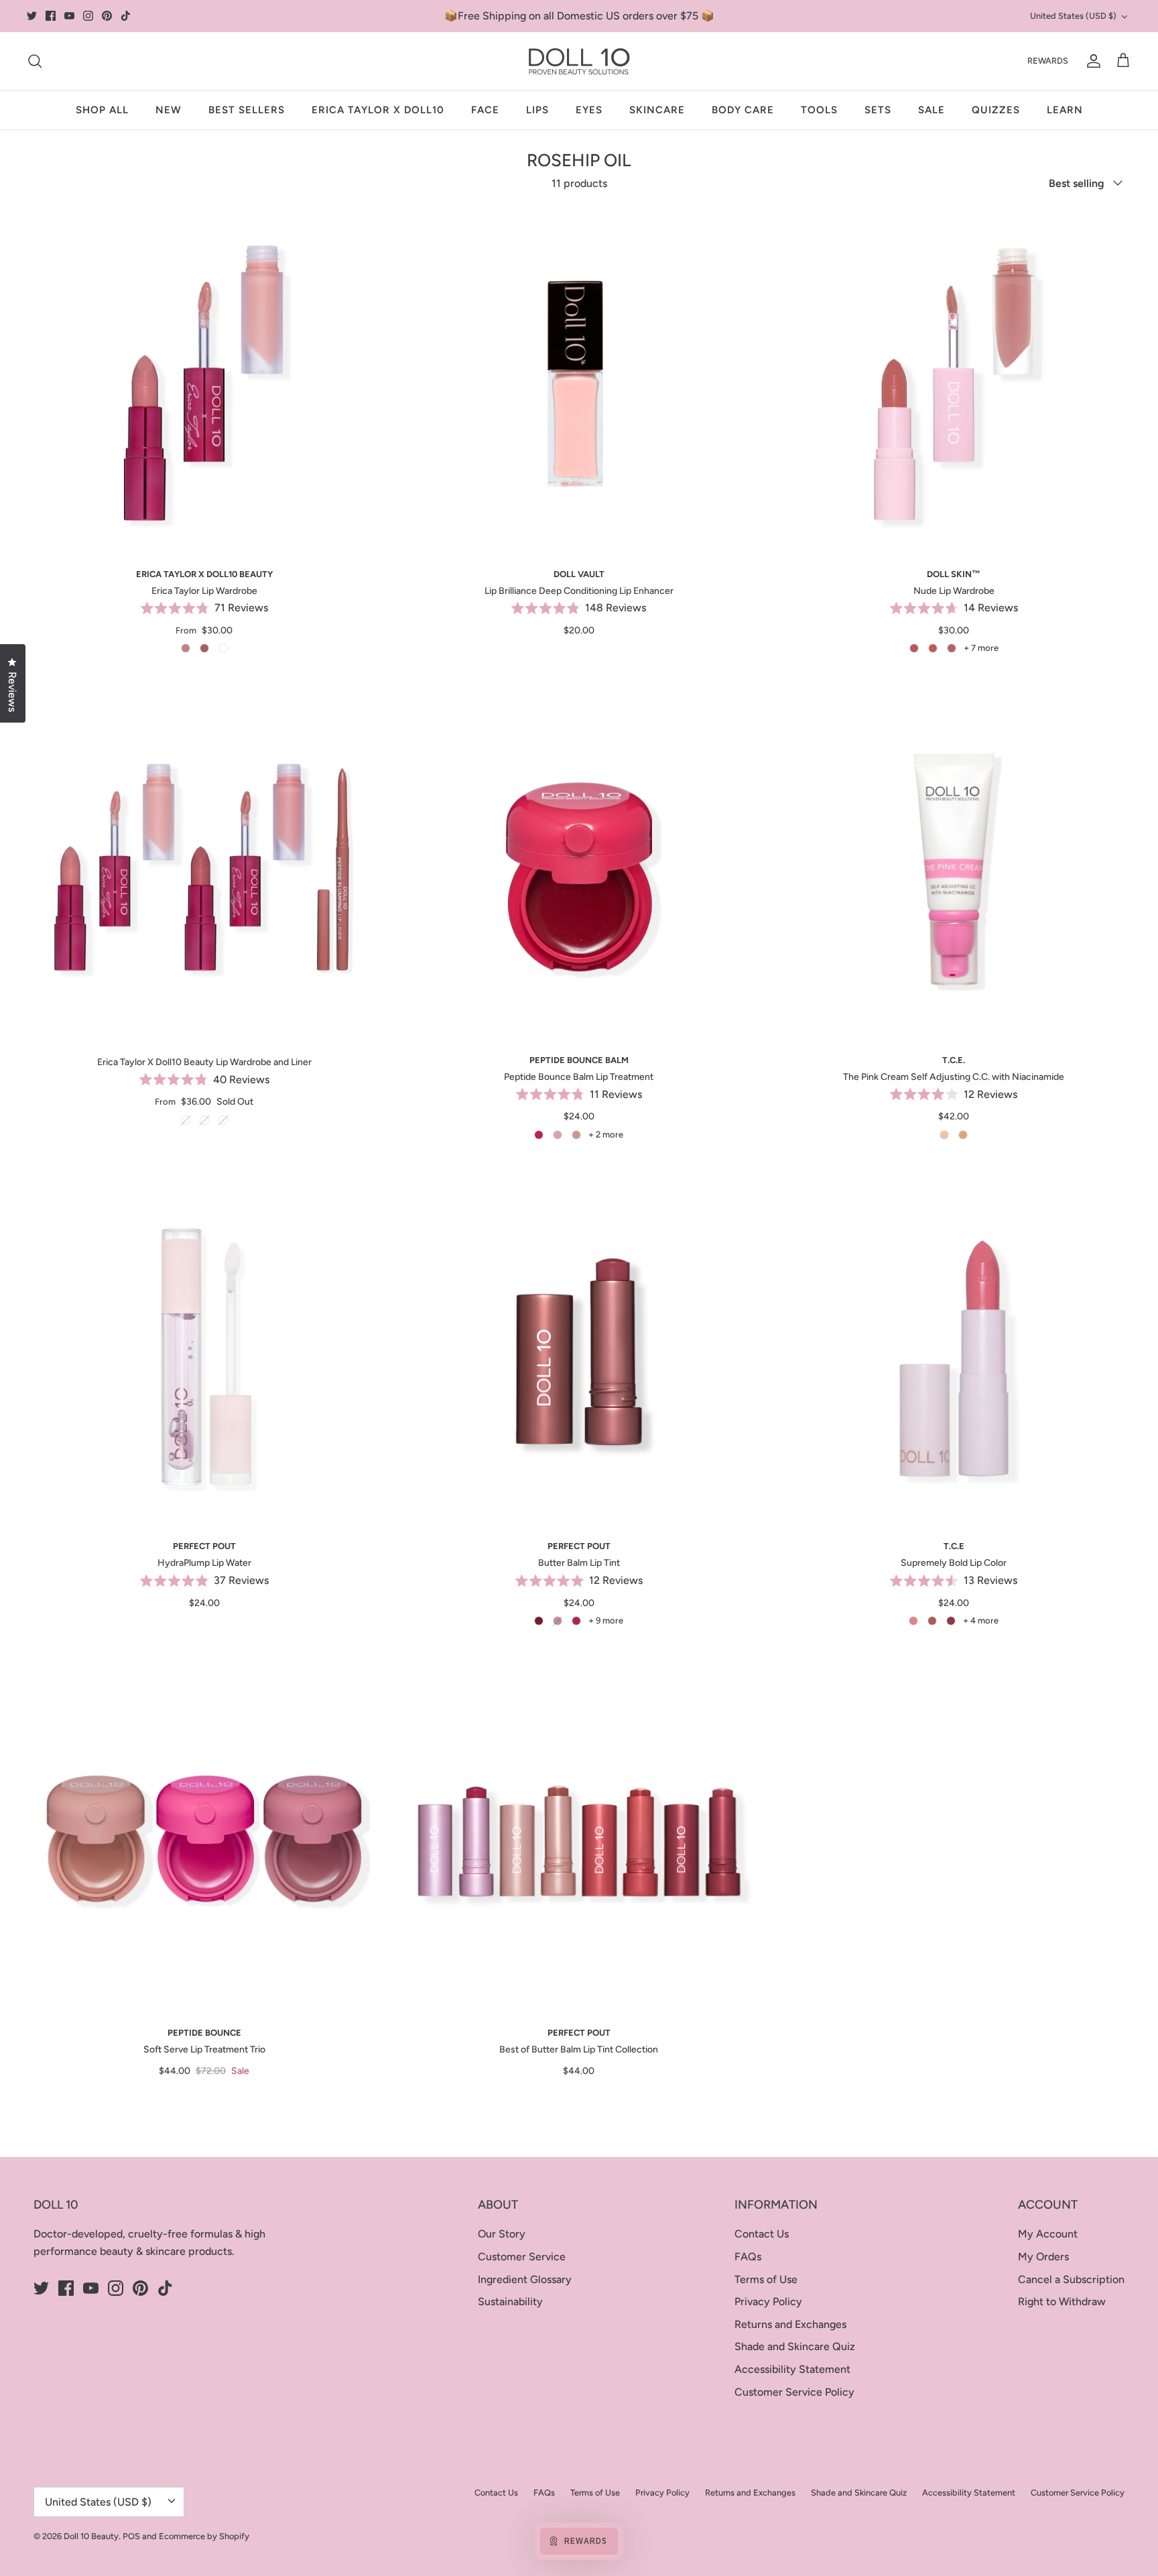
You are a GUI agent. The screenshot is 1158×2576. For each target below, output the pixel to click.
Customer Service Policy (794, 2392)
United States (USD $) (1073, 16)
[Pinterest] (107, 16)
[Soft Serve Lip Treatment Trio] (204, 1841)
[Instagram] (88, 16)
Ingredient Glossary (525, 2279)
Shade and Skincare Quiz (795, 2346)
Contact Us (762, 2234)
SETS (878, 110)
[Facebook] (51, 16)
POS (131, 2536)
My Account (1048, 2234)
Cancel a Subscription (1071, 2279)
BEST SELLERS (247, 110)
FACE (485, 110)
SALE (931, 110)
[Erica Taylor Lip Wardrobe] (204, 382)
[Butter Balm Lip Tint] (579, 1355)
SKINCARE (657, 110)
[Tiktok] (126, 16)
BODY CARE (743, 110)
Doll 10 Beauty (91, 2536)
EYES (589, 110)
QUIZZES (996, 110)
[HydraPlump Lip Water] (204, 1355)
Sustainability (510, 2302)
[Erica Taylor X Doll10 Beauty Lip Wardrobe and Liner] (204, 869)
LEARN (1065, 110)
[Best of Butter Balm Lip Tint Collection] (579, 1841)
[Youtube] (69, 16)
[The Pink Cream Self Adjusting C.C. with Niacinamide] (954, 869)
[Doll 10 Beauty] (579, 61)
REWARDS (1048, 61)
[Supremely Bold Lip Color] (954, 1355)
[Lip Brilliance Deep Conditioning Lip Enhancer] (579, 382)
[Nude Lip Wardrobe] (954, 382)
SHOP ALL (102, 110)
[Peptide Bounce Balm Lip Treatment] (579, 869)
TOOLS (819, 110)
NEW (169, 110)
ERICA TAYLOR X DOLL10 (378, 110)
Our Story (502, 2234)
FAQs (748, 2257)
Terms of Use (766, 2279)
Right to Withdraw (1062, 2302)
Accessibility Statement (792, 2369)
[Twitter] (32, 16)
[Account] (1091, 61)
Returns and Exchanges (790, 2324)
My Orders (1043, 2257)
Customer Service (522, 2257)
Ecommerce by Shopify (204, 2536)
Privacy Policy (768, 2302)
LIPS (537, 110)
